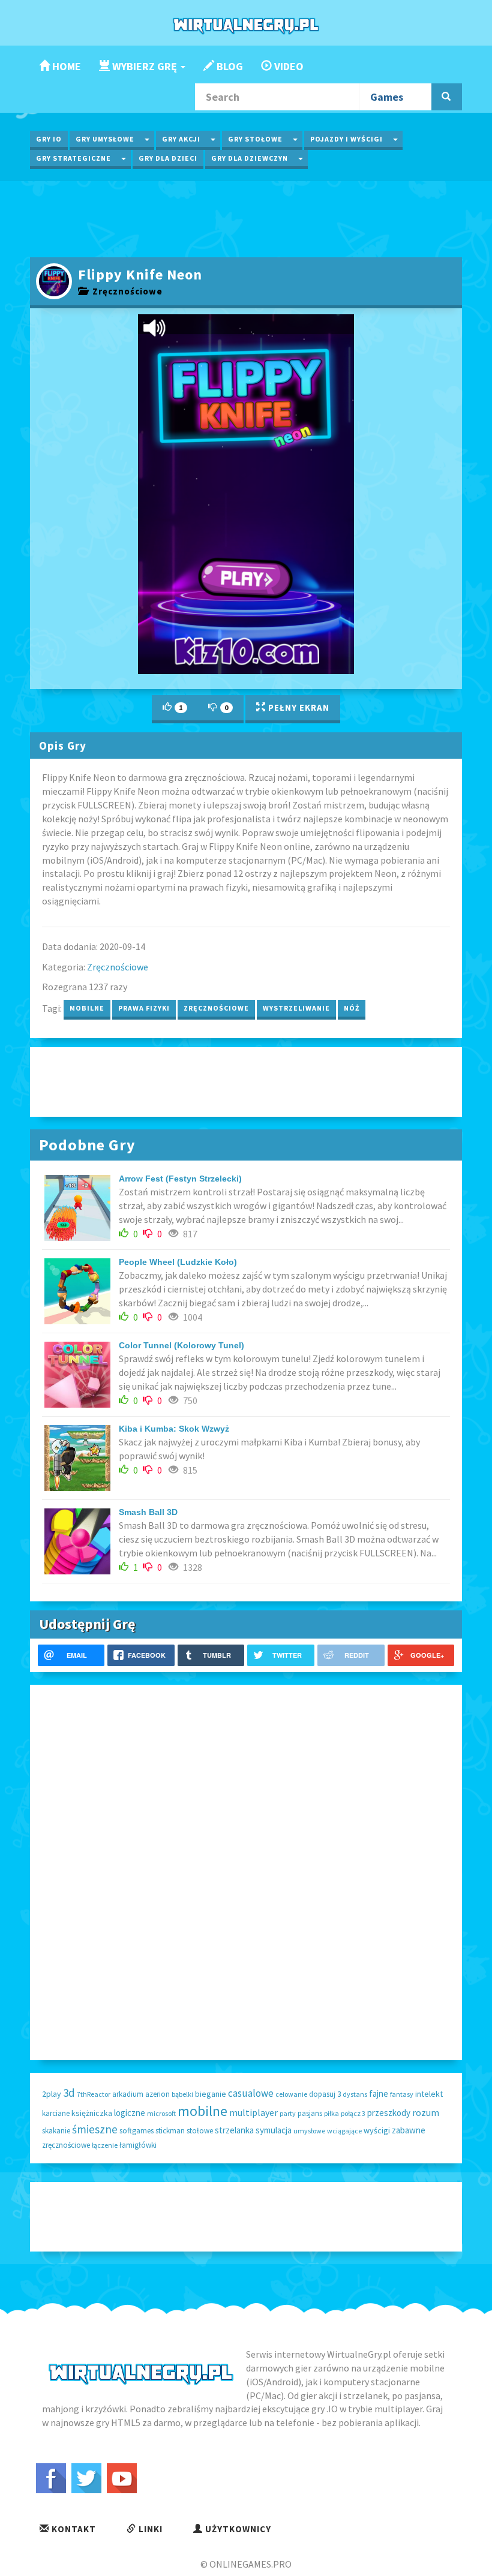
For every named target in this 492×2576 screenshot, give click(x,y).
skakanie (56, 2131)
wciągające (344, 2131)
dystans (355, 2094)
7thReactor (94, 2094)
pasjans (310, 2113)
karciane (56, 2113)
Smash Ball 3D (148, 1512)
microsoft (161, 2113)
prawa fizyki (144, 1008)
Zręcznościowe (125, 291)
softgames (136, 2131)
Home (65, 66)
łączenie (105, 2145)
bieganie (211, 2094)
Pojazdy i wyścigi (346, 139)
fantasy (402, 2094)
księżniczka (92, 2113)
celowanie (291, 2094)
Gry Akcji (181, 139)
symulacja (274, 2130)
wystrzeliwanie (296, 1008)
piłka (331, 2113)
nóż (352, 1008)
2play (52, 2094)
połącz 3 (353, 2113)
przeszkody (389, 2113)
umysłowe (309, 2131)
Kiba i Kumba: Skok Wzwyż (174, 1429)
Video (288, 66)
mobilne (87, 1008)
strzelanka (234, 2130)
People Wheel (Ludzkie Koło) (178, 1262)
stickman (170, 2131)
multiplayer (253, 2112)
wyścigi (377, 2130)
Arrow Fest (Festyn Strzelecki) (180, 1179)
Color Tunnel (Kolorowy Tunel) (181, 1345)
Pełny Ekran (298, 707)
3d (69, 2093)
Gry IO (49, 139)
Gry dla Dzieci (168, 158)
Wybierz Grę (145, 66)
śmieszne (95, 2129)
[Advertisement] (246, 218)
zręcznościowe (216, 1008)
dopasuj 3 (325, 2094)
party (288, 2113)
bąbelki (182, 2094)
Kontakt (73, 2529)
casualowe (251, 2093)
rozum (426, 2112)
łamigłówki (138, 2145)
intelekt (429, 2094)
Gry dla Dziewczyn (250, 158)
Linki (149, 2529)
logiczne (130, 2113)
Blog (229, 66)
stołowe (200, 2131)
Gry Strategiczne (73, 158)
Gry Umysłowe (105, 139)
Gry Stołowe (255, 139)
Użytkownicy (237, 2529)
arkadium (128, 2094)
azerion (157, 2094)
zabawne (409, 2130)
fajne (379, 2093)
